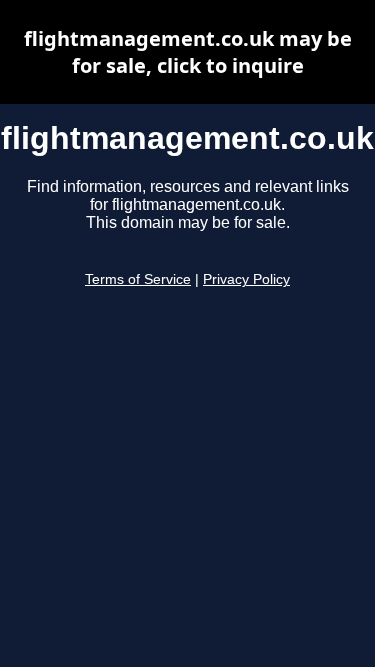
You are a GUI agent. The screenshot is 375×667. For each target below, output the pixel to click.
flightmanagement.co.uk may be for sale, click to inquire (188, 52)
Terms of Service (138, 279)
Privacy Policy (246, 279)
